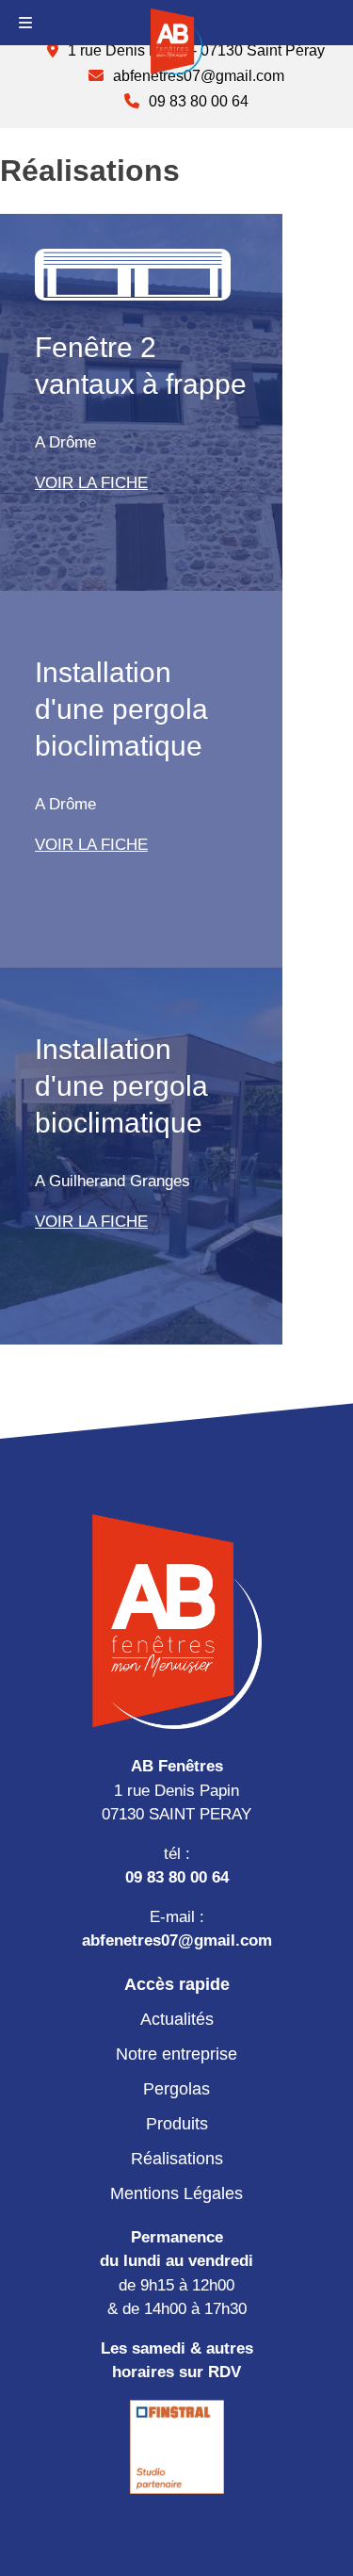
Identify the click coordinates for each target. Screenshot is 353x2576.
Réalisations (177, 2159)
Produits (177, 2124)
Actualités (177, 2019)
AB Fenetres (176, 41)
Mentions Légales (176, 2193)
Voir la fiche (91, 483)
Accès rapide (177, 1984)
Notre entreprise (176, 2054)
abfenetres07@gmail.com (177, 1940)
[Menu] (25, 23)
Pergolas (176, 2089)
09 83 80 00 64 (177, 1877)
